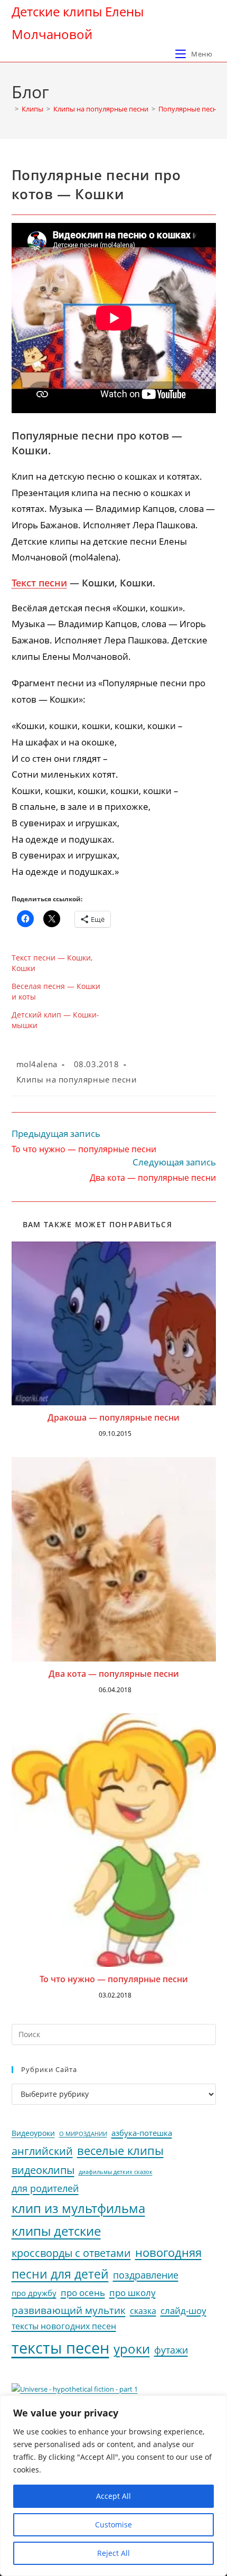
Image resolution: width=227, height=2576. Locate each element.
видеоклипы (43, 2170)
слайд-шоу (183, 2311)
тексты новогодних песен (64, 2326)
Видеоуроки (33, 2133)
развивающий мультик (69, 2310)
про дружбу (34, 2293)
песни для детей (60, 2274)
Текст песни (39, 583)
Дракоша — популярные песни (113, 1417)
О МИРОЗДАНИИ (83, 2134)
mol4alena (37, 1064)
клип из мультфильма (78, 2208)
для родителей (45, 2188)
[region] (113, 2486)
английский (42, 2151)
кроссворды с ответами (71, 2253)
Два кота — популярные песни (114, 1674)
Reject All (113, 2553)
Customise (113, 2524)
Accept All (113, 2496)
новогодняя (168, 2252)
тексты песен (60, 2348)
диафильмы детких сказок (116, 2172)
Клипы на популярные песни (77, 1079)
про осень (83, 2293)
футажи (171, 2350)
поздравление (146, 2275)
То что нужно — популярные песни (114, 1979)
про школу (133, 2293)
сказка (143, 2311)
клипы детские (56, 2231)
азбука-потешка (142, 2133)
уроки (132, 2349)
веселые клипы (120, 2150)
